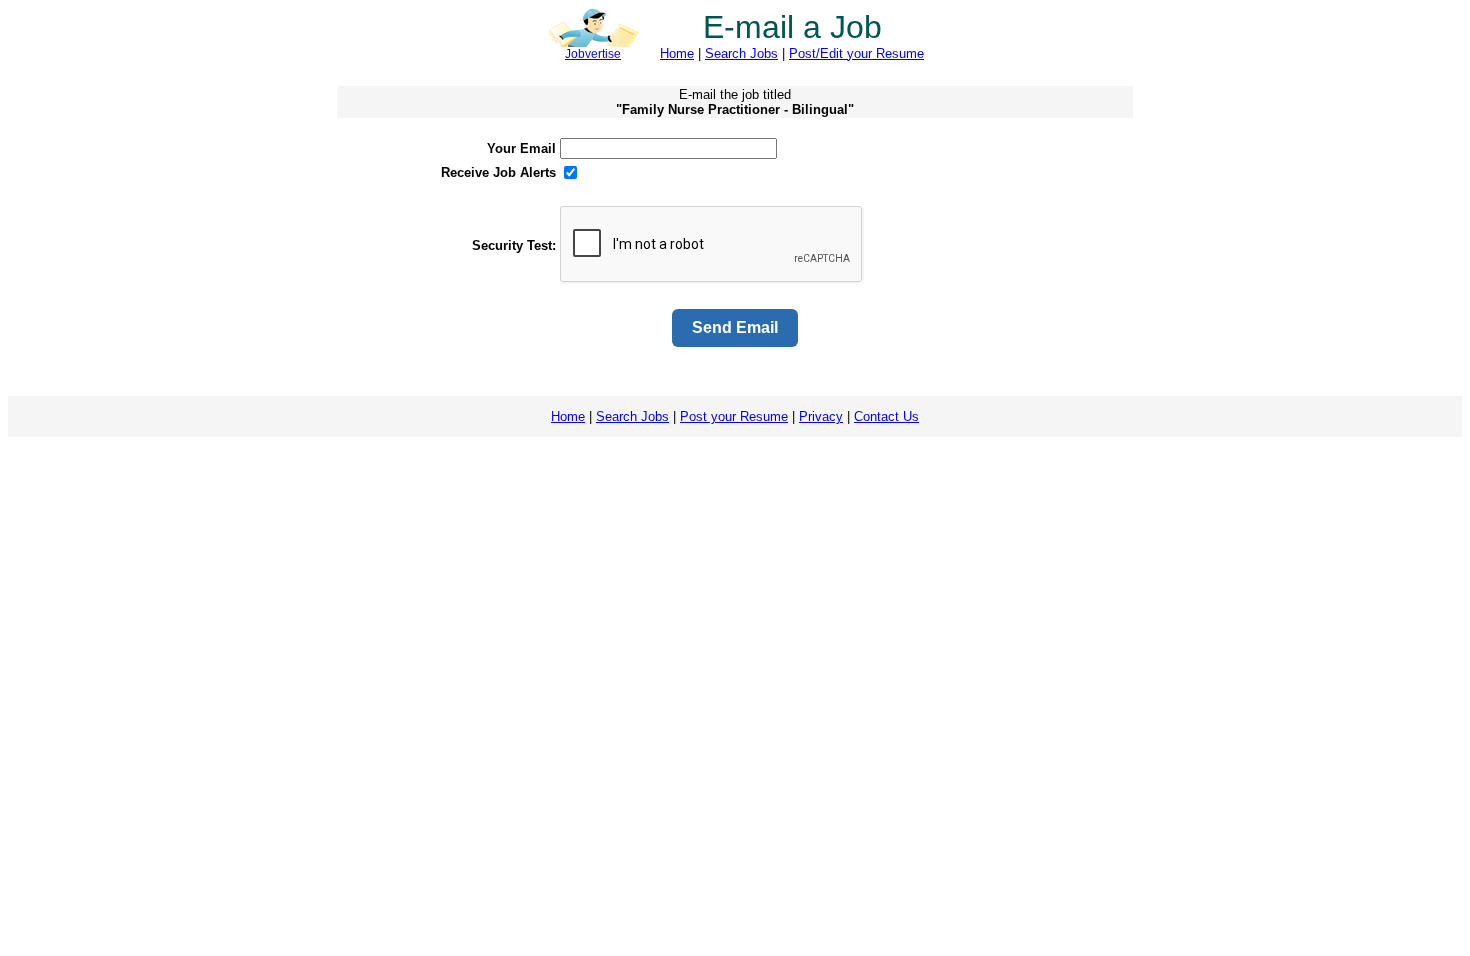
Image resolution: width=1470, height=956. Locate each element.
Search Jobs (741, 53)
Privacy (821, 416)
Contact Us (886, 416)
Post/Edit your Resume (856, 53)
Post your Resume (734, 416)
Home (677, 53)
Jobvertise (593, 54)
